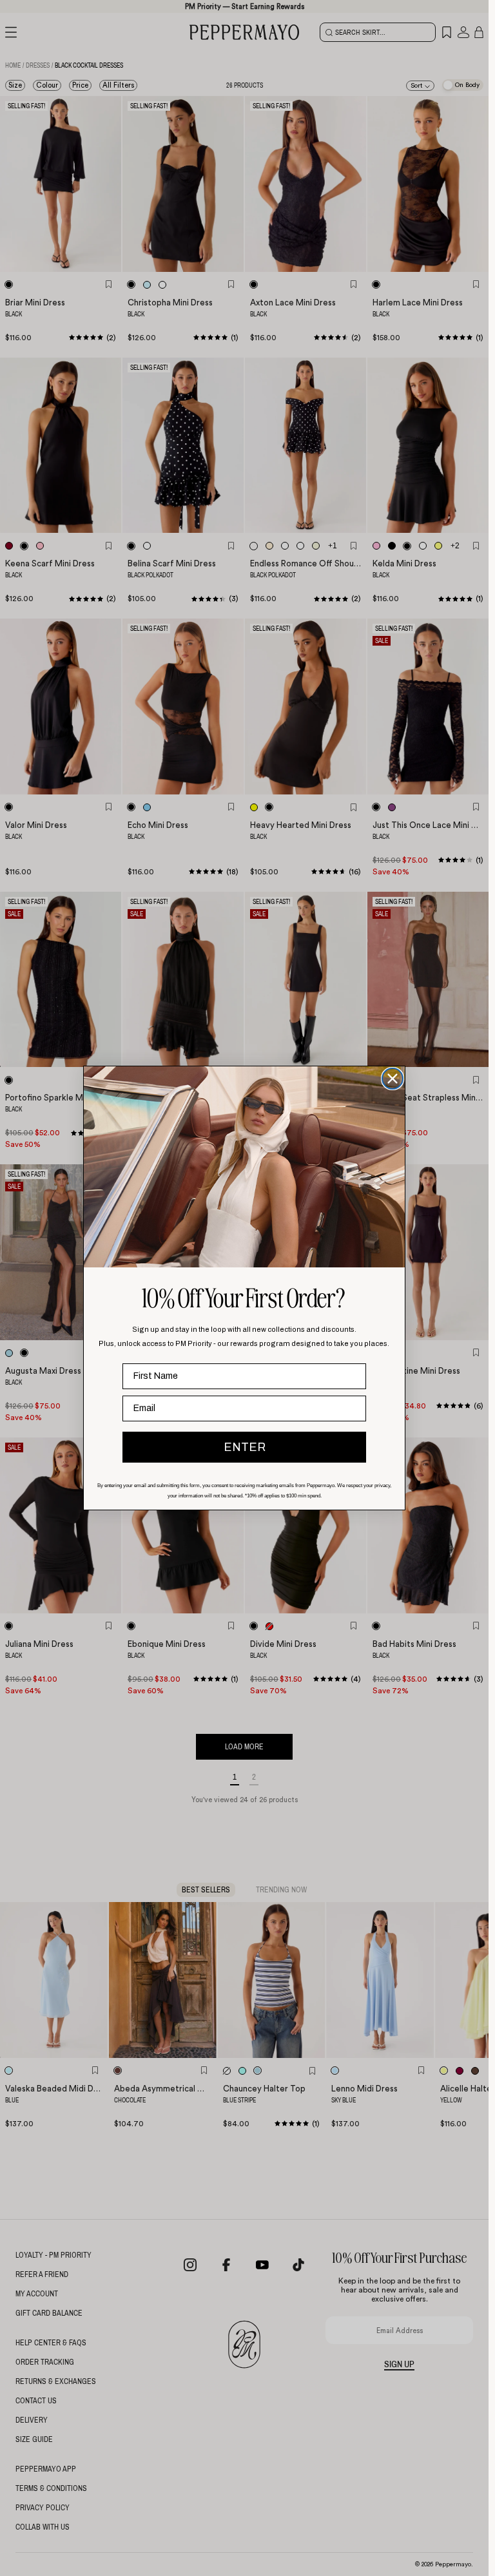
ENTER (245, 1447)
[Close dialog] (393, 1079)
